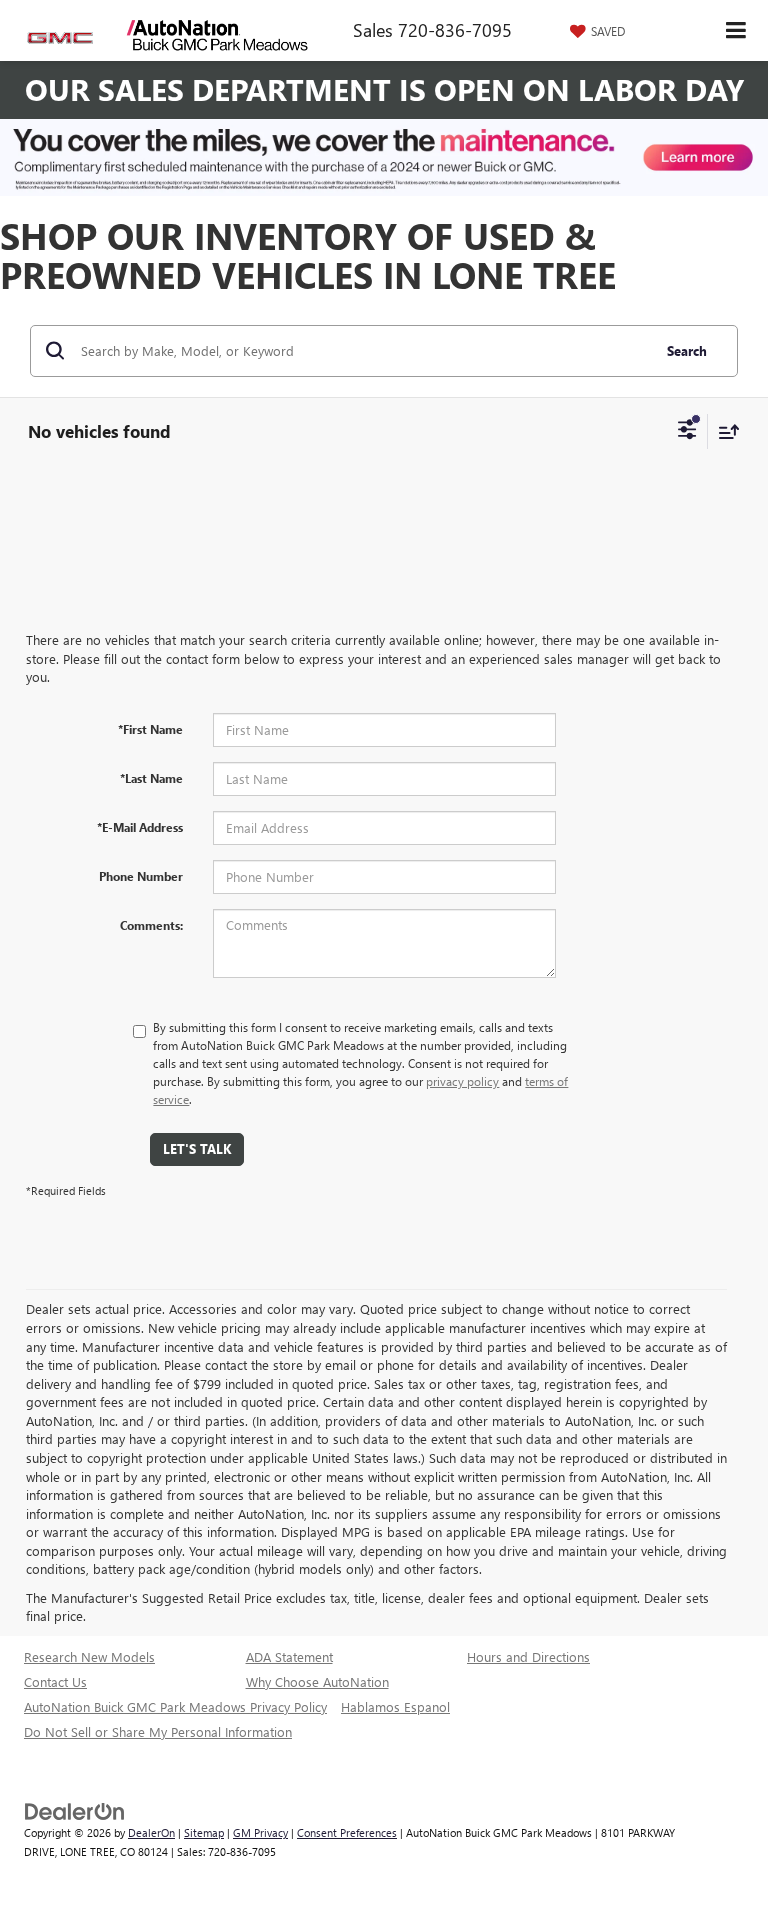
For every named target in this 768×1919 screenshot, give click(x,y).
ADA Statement (289, 1656)
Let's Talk (197, 1148)
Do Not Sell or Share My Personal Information (158, 1731)
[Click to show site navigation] (736, 30)
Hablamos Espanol (395, 1706)
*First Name (150, 729)
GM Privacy (260, 1832)
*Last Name (151, 778)
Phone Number (141, 876)
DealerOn (151, 1832)
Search (687, 350)
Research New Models (89, 1656)
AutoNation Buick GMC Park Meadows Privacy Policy (175, 1706)
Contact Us (55, 1681)
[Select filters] (687, 432)
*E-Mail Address (140, 827)
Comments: (151, 925)
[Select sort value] (724, 431)
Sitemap (204, 1832)
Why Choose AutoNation (317, 1681)
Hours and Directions (528, 1656)
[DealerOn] (75, 1810)
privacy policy (462, 1081)
